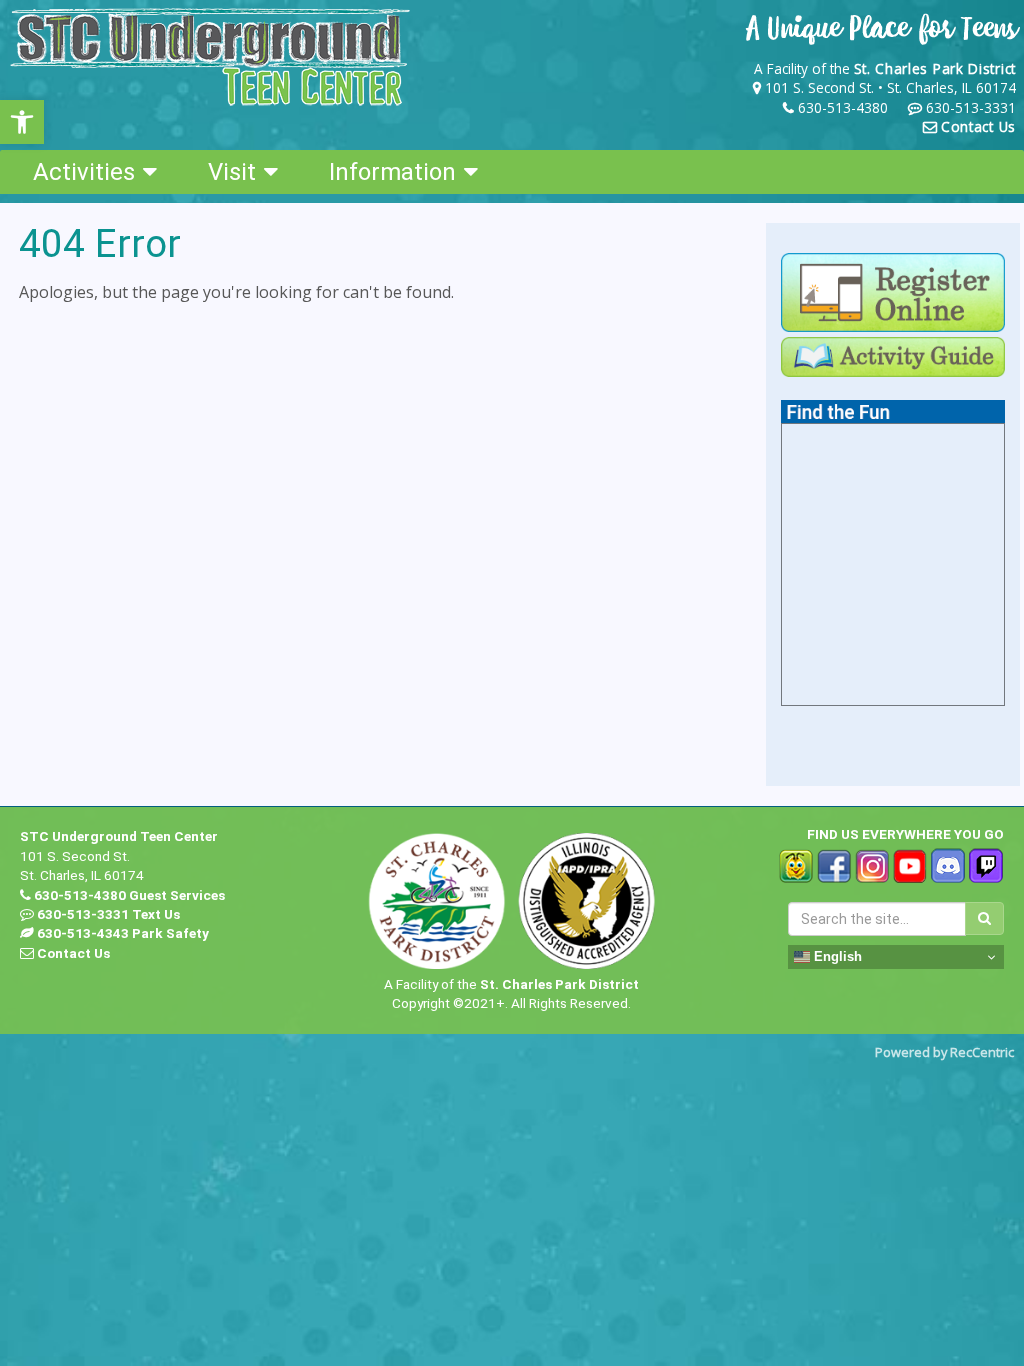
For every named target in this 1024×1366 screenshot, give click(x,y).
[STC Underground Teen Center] (210, 57)
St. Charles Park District (935, 68)
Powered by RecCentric (944, 1052)
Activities (84, 172)
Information (392, 172)
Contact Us (978, 126)
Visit (232, 172)
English (836, 956)
